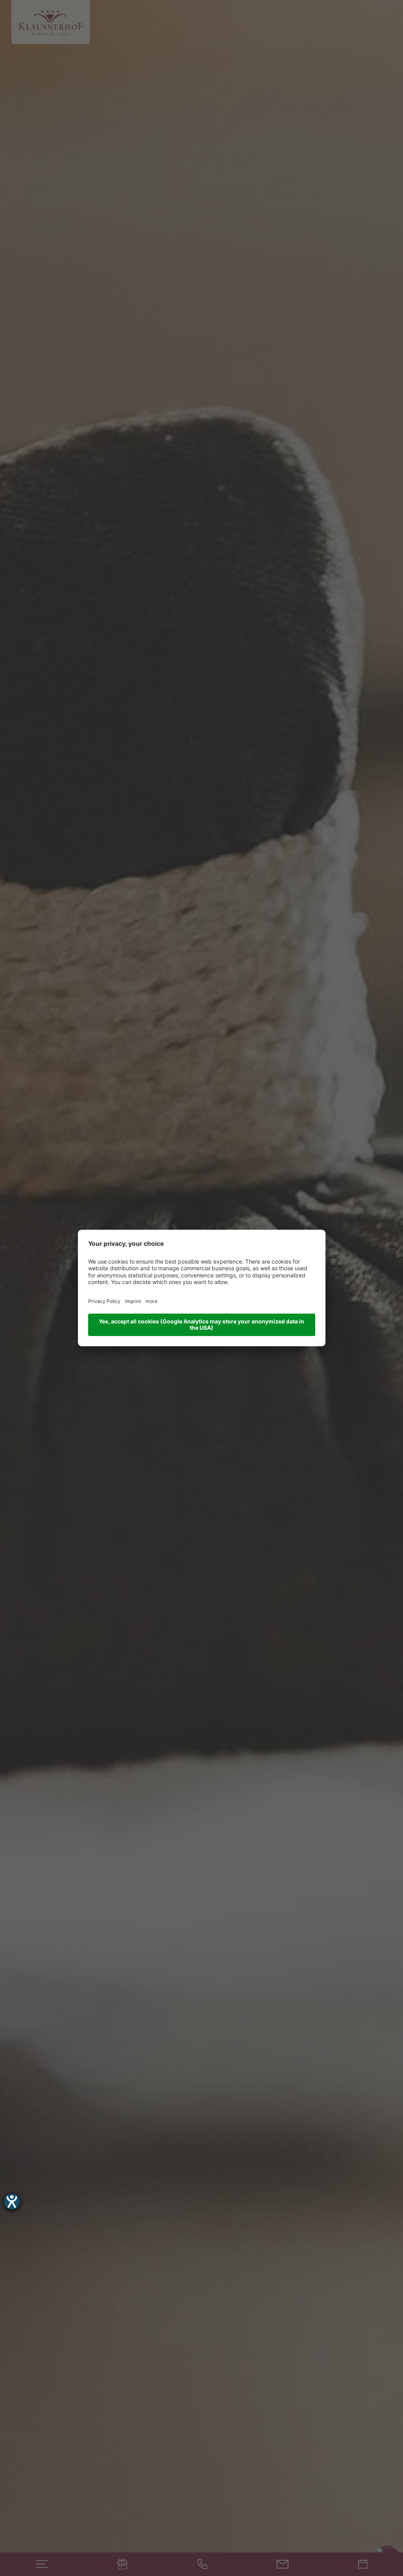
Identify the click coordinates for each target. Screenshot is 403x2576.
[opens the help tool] (12, 2202)
